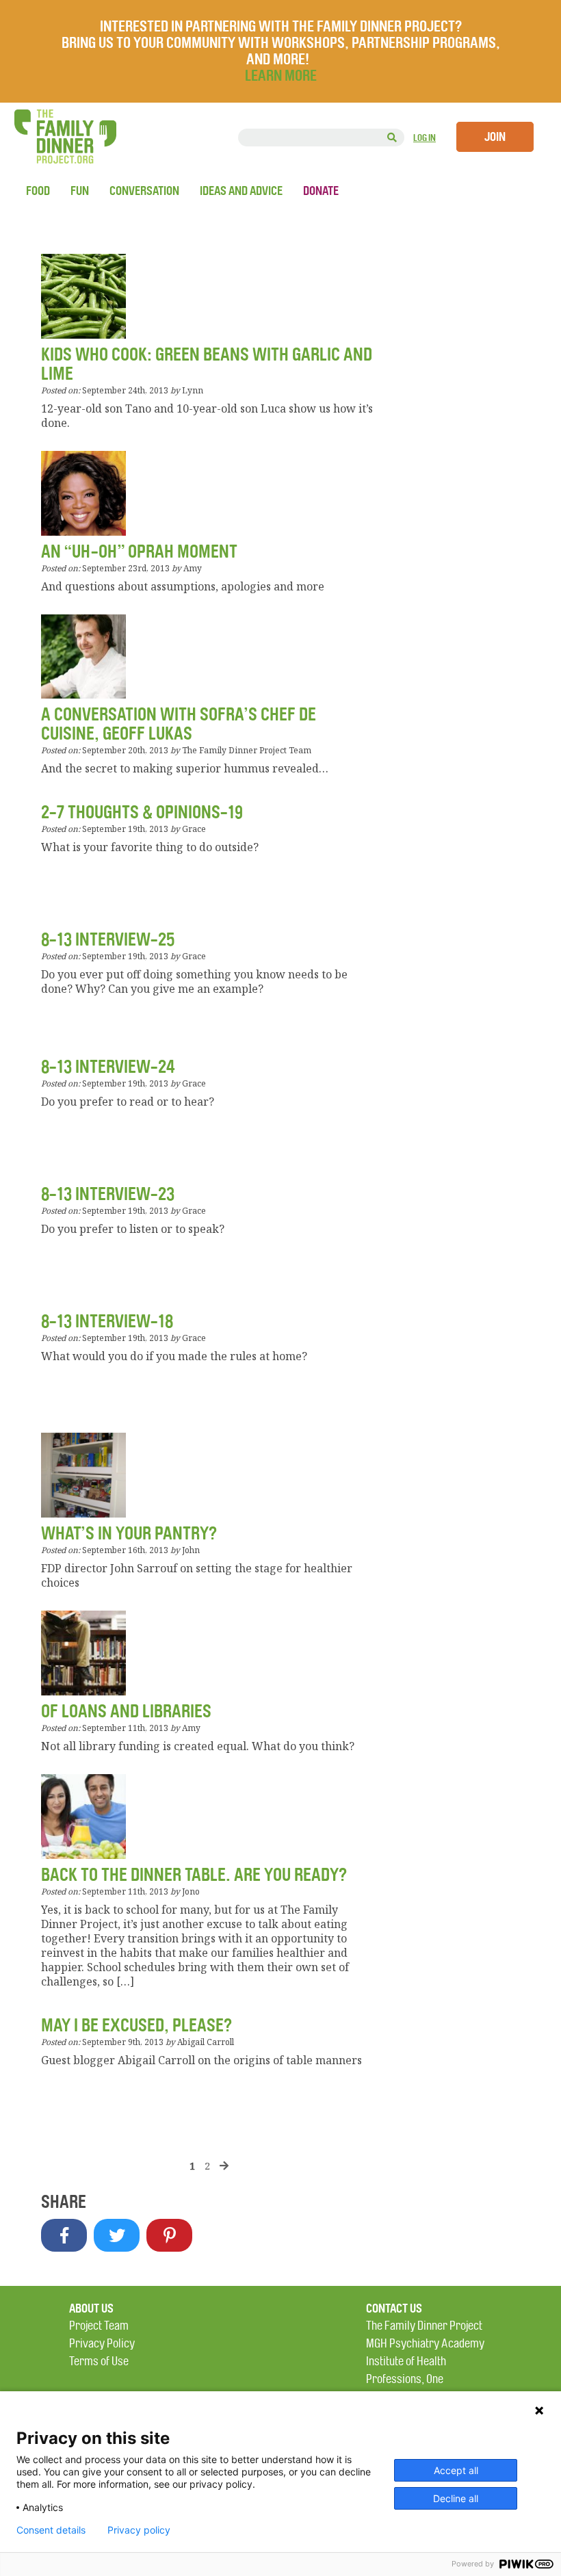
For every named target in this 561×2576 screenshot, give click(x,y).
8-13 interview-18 (107, 1322)
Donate (321, 191)
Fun (80, 191)
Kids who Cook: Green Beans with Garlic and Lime (207, 364)
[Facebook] (64, 2235)
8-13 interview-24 (108, 1067)
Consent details (51, 2530)
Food (38, 191)
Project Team (99, 2326)
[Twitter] (117, 2235)
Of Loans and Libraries (126, 1712)
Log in (425, 138)
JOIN (495, 137)
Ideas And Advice (241, 191)
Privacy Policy (102, 2344)
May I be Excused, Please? (136, 2026)
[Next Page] (224, 2165)
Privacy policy (139, 2530)
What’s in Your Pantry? (129, 1534)
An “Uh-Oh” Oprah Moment (139, 552)
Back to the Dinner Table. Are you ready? (194, 1875)
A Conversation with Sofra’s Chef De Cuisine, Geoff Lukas (179, 724)
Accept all (456, 2470)
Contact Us (394, 2308)
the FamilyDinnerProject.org (65, 136)
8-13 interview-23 (108, 1194)
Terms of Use (99, 2362)
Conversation (144, 191)
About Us (91, 2308)
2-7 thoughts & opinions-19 (142, 812)
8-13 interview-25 (108, 940)
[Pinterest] (169, 2235)
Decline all (456, 2498)
